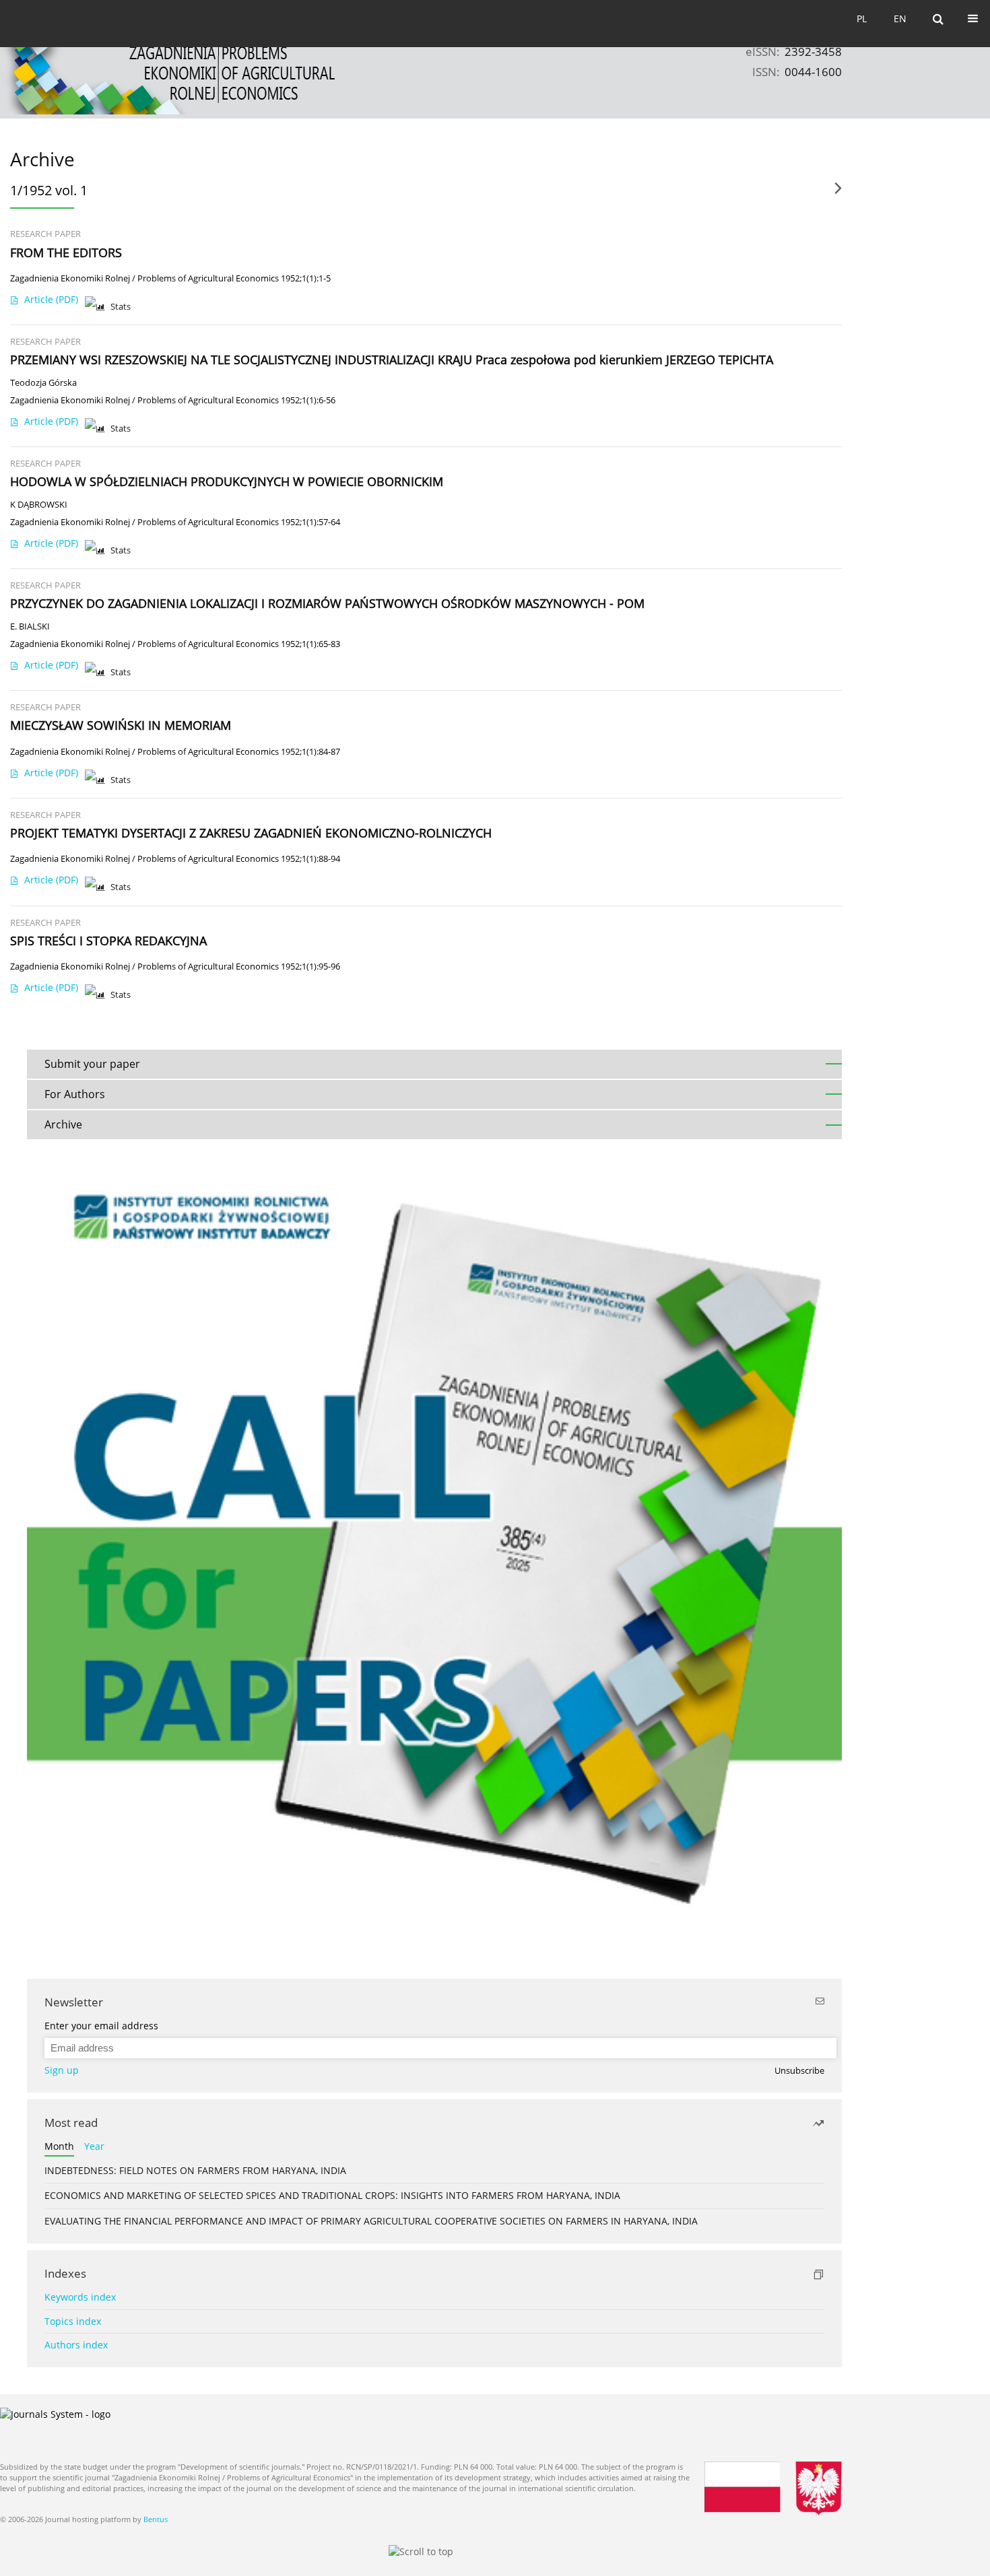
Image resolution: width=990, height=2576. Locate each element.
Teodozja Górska (43, 383)
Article (51, 299)
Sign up (62, 2070)
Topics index (73, 2321)
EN (900, 19)
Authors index (76, 2345)
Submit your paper (92, 1064)
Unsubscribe (799, 2071)
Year (94, 2146)
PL (862, 19)
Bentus (156, 2519)
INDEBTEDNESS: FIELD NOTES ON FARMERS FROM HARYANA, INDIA (195, 2170)
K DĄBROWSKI (39, 505)
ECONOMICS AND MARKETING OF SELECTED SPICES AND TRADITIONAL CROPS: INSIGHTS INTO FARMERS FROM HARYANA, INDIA (332, 2195)
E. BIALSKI (30, 626)
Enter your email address (101, 2026)
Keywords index (80, 2297)
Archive (63, 1124)
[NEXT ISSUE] (838, 193)
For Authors (75, 1094)
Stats (121, 307)
